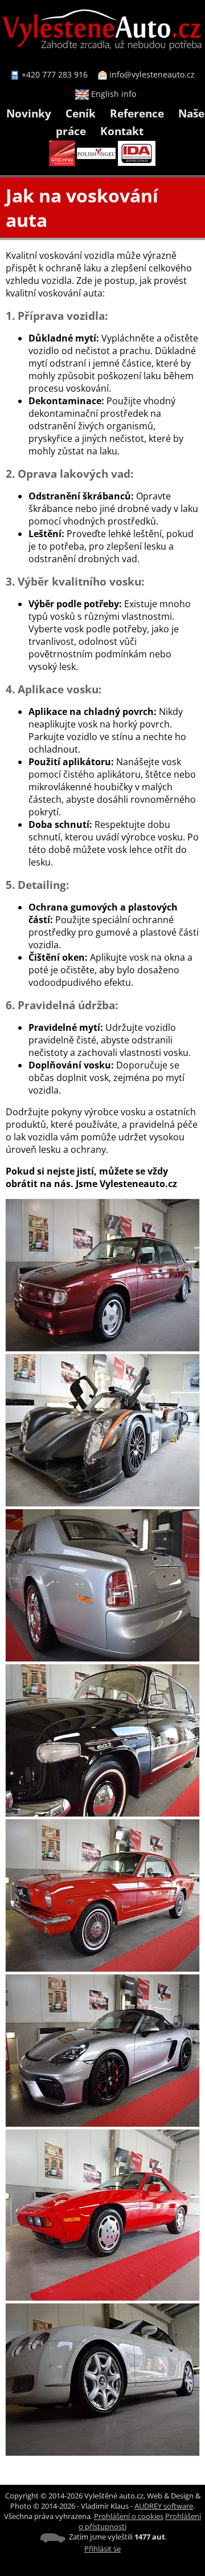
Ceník (81, 113)
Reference (137, 113)
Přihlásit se (102, 2549)
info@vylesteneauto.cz (152, 74)
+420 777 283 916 (55, 74)
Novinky (29, 113)
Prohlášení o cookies (129, 2516)
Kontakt (122, 131)
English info (112, 94)
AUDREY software (164, 2506)
